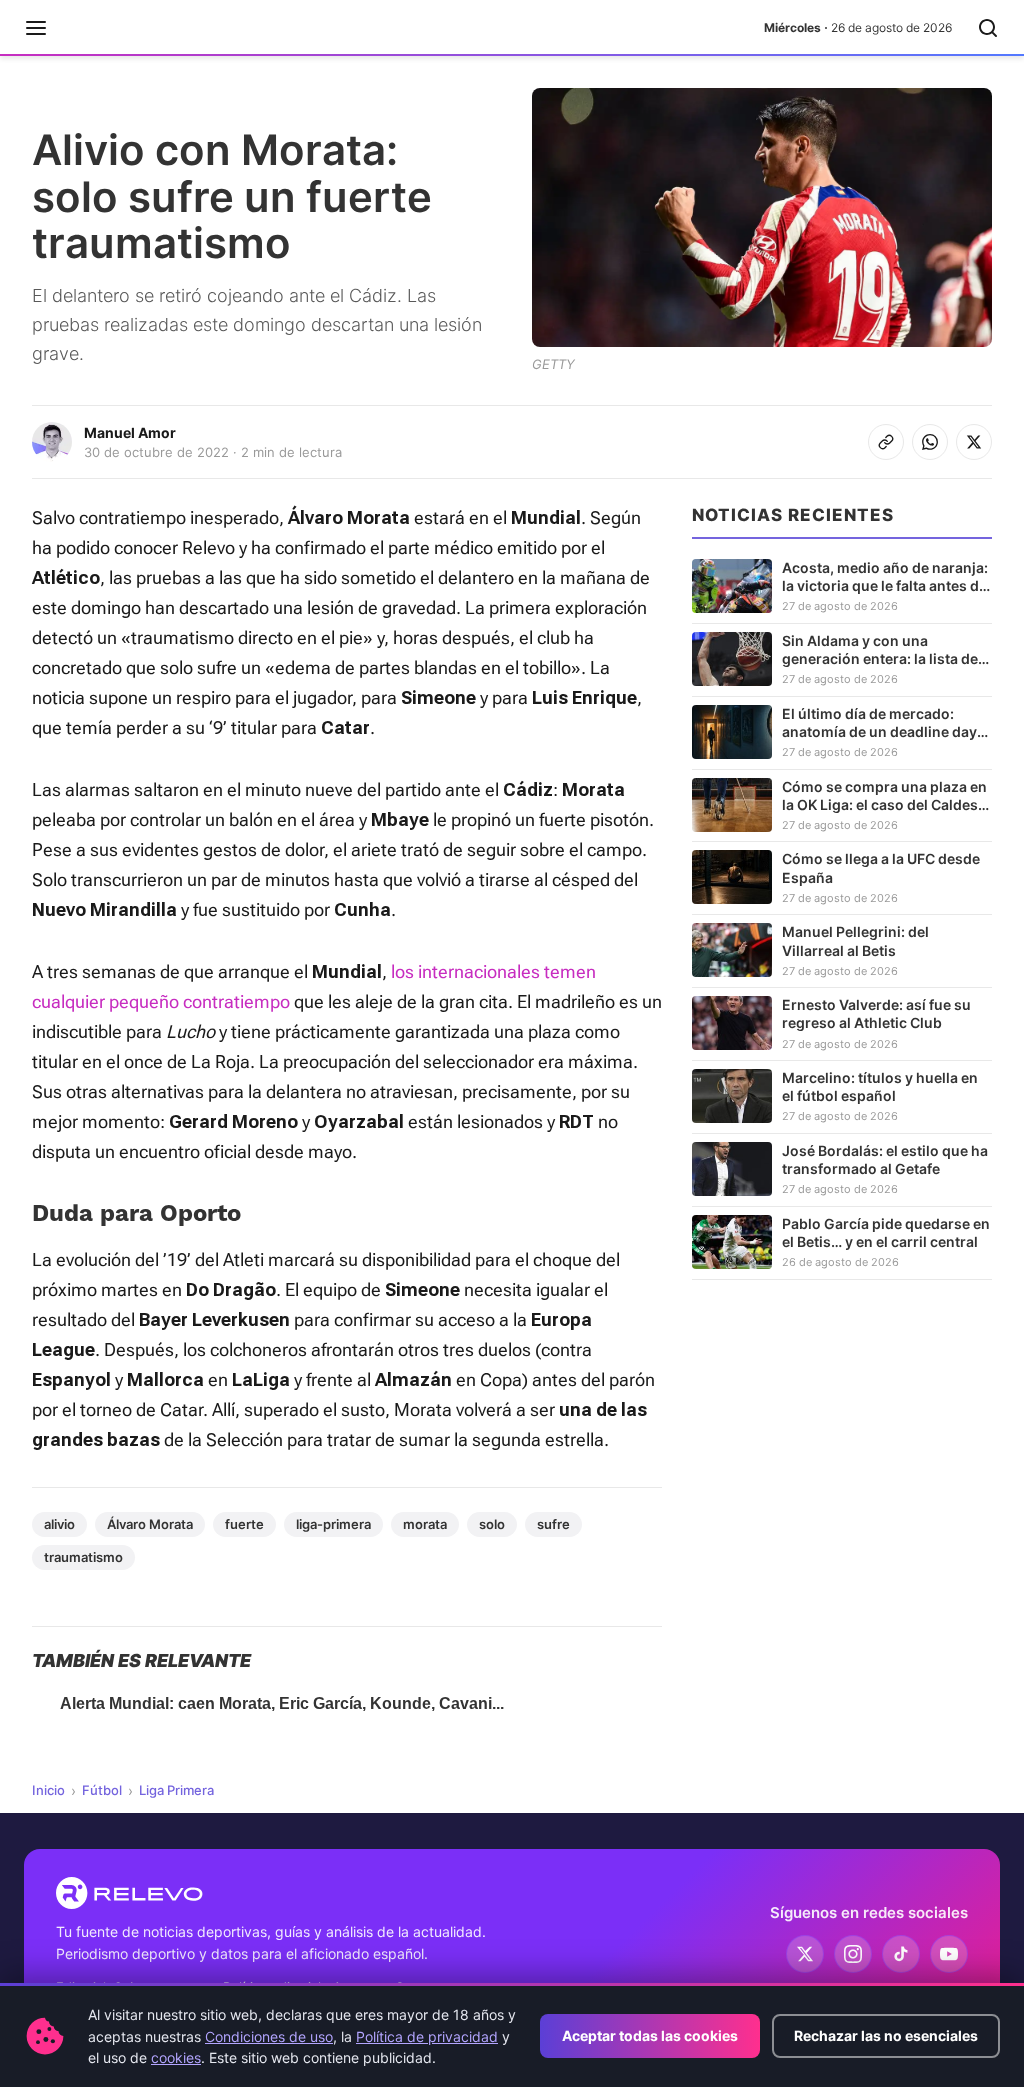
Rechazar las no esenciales (886, 2035)
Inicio (48, 1790)
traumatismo (83, 1557)
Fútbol (102, 1790)
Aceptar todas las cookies (650, 2035)
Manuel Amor (130, 432)
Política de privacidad (427, 2036)
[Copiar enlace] (886, 442)
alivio (59, 1524)
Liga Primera (176, 1790)
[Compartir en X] (974, 442)
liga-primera (333, 1524)
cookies (176, 2057)
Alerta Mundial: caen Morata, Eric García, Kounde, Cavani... (282, 1703)
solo (492, 1524)
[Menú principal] (36, 28)
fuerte (244, 1524)
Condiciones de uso (269, 2036)
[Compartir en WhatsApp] (930, 442)
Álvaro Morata (150, 1524)
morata (425, 1524)
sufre (553, 1524)
